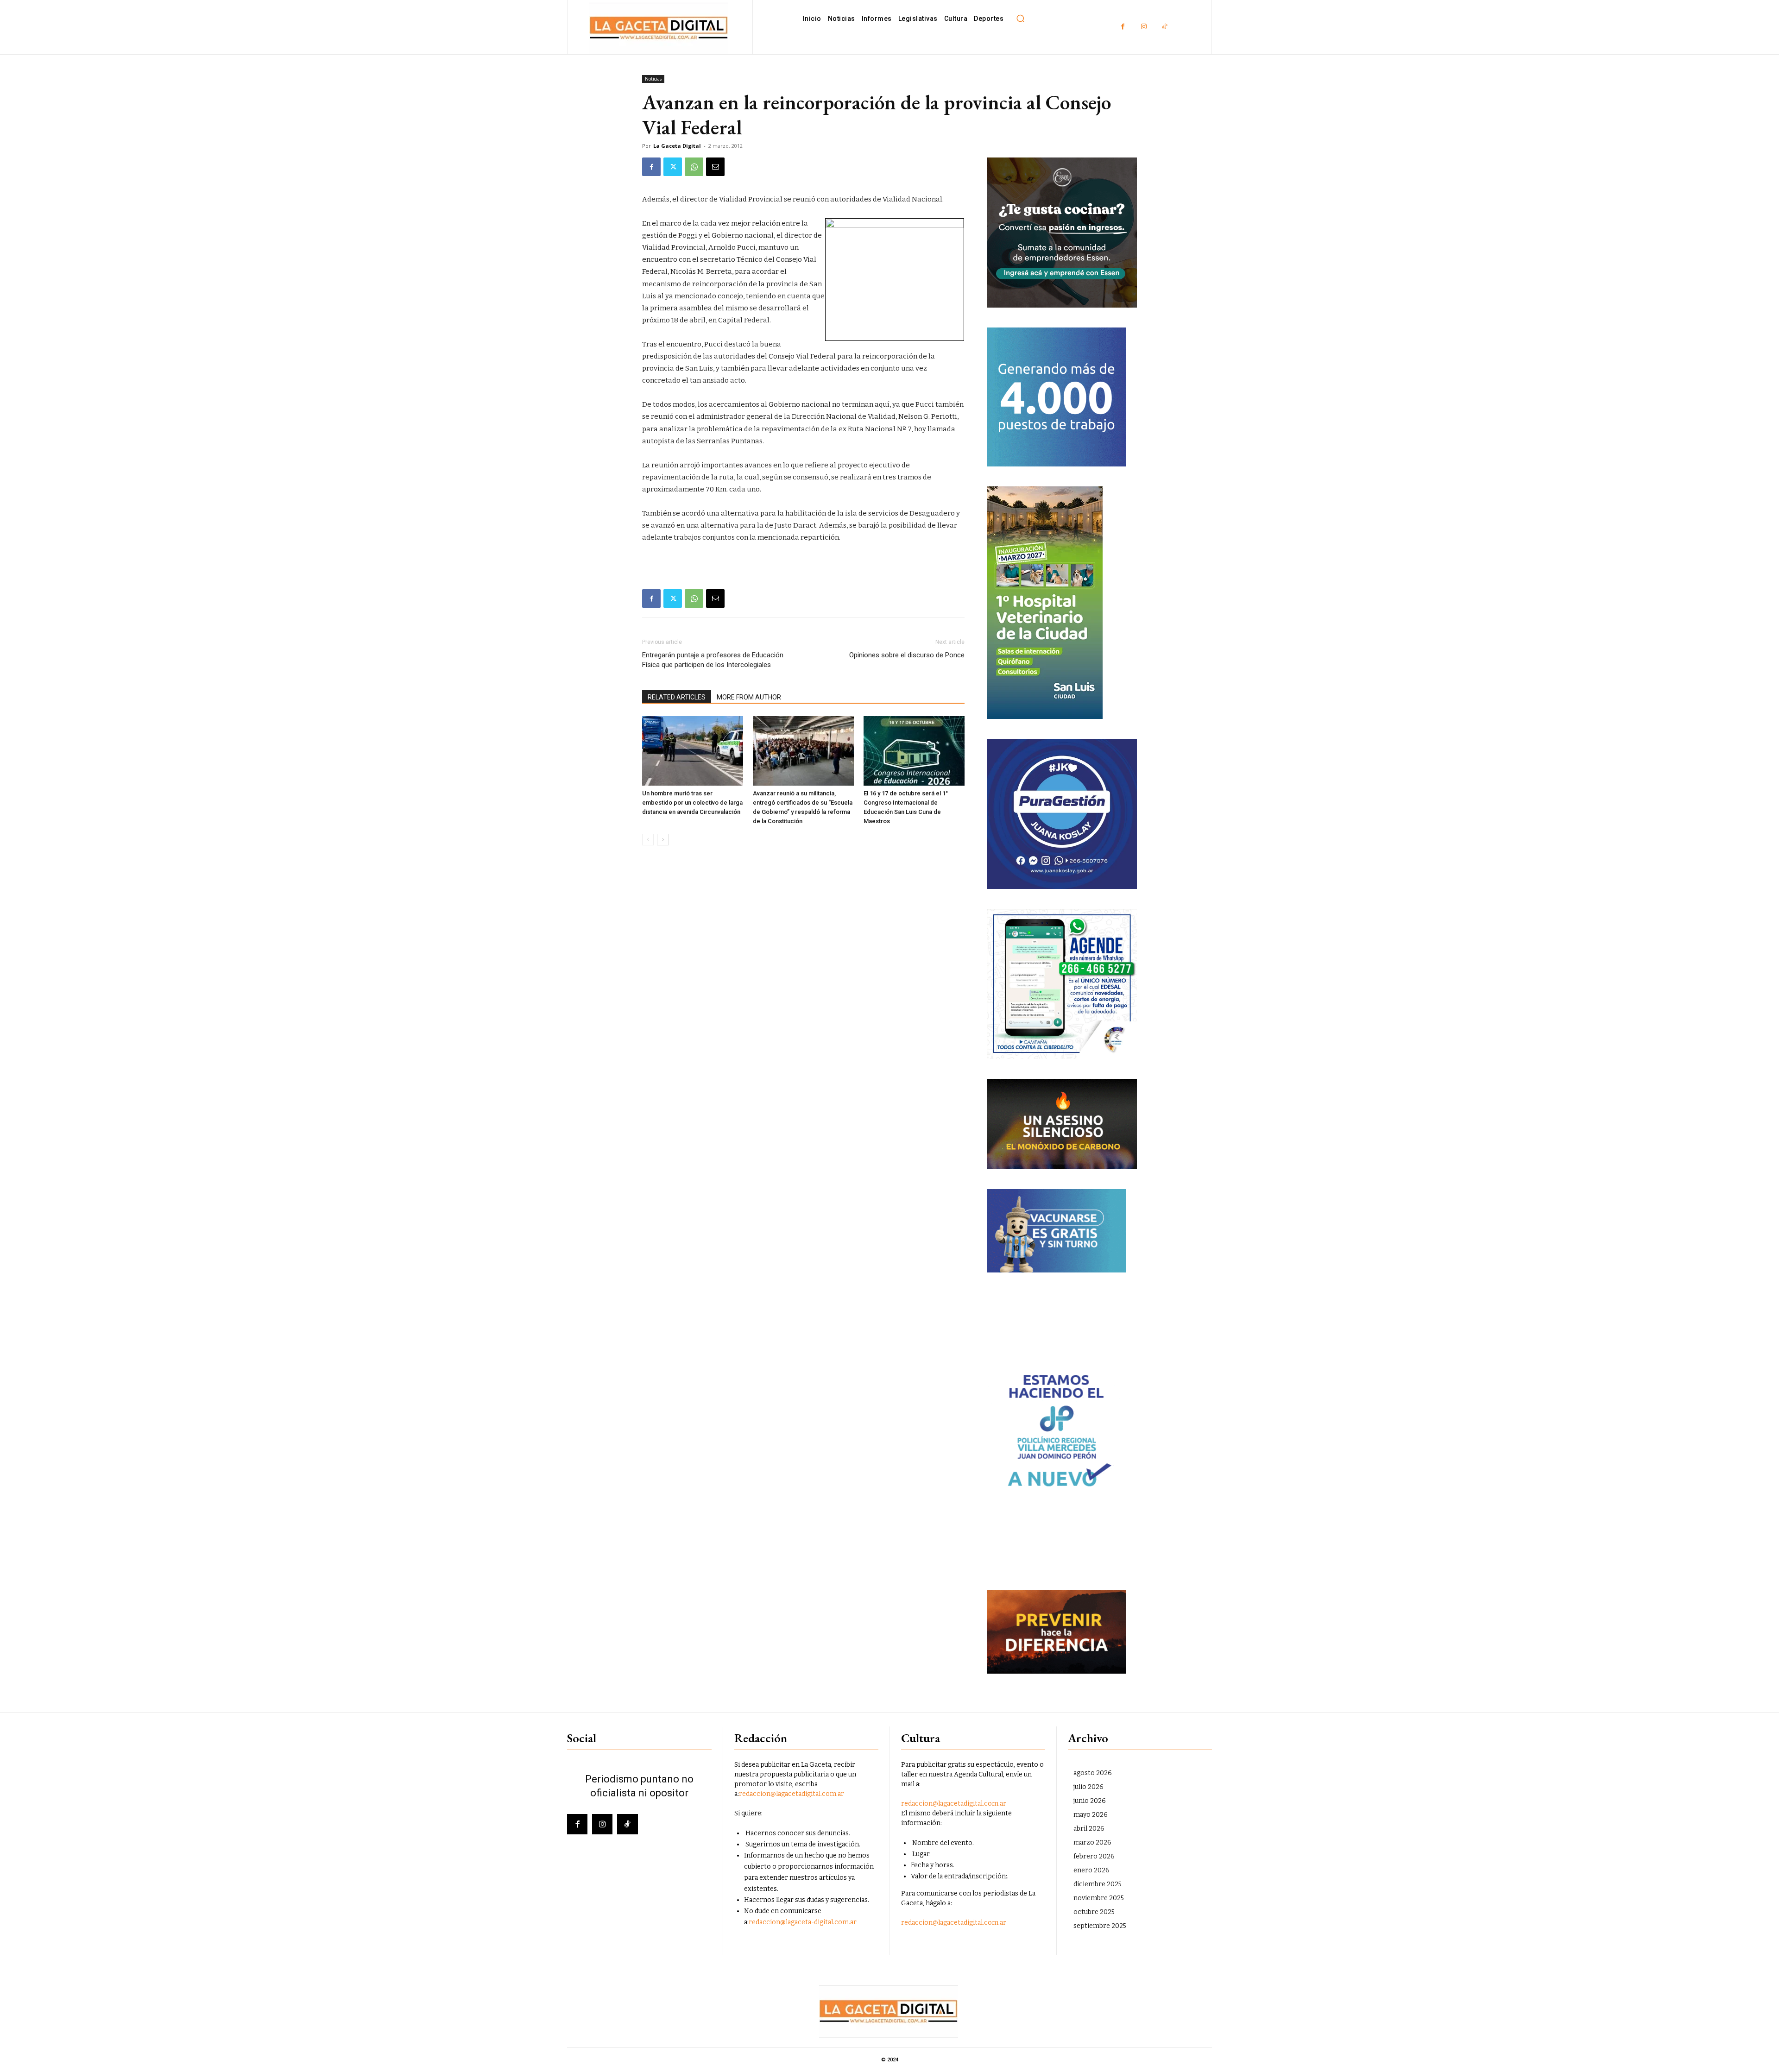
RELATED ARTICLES (677, 697)
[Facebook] (1123, 27)
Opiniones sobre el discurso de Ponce (907, 655)
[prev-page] (648, 840)
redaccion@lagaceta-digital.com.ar (803, 1922)
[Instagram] (1144, 27)
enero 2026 (1091, 1870)
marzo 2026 (1092, 1842)
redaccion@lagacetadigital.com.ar (792, 1794)
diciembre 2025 (1098, 1884)
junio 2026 (1090, 1801)
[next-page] (663, 840)
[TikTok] (1164, 27)
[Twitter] (673, 167)
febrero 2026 (1094, 1856)
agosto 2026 (1093, 1773)
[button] (1020, 19)
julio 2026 (1088, 1787)
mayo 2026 (1091, 1815)
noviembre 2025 (1099, 1898)
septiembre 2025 (1100, 1926)
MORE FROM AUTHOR (749, 697)
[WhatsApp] (694, 167)
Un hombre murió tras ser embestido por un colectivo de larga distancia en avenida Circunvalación (692, 803)
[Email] (715, 167)
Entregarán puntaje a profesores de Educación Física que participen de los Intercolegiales (713, 660)
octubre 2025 (1094, 1912)
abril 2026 (1089, 1829)
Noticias (653, 79)
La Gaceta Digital (677, 146)
